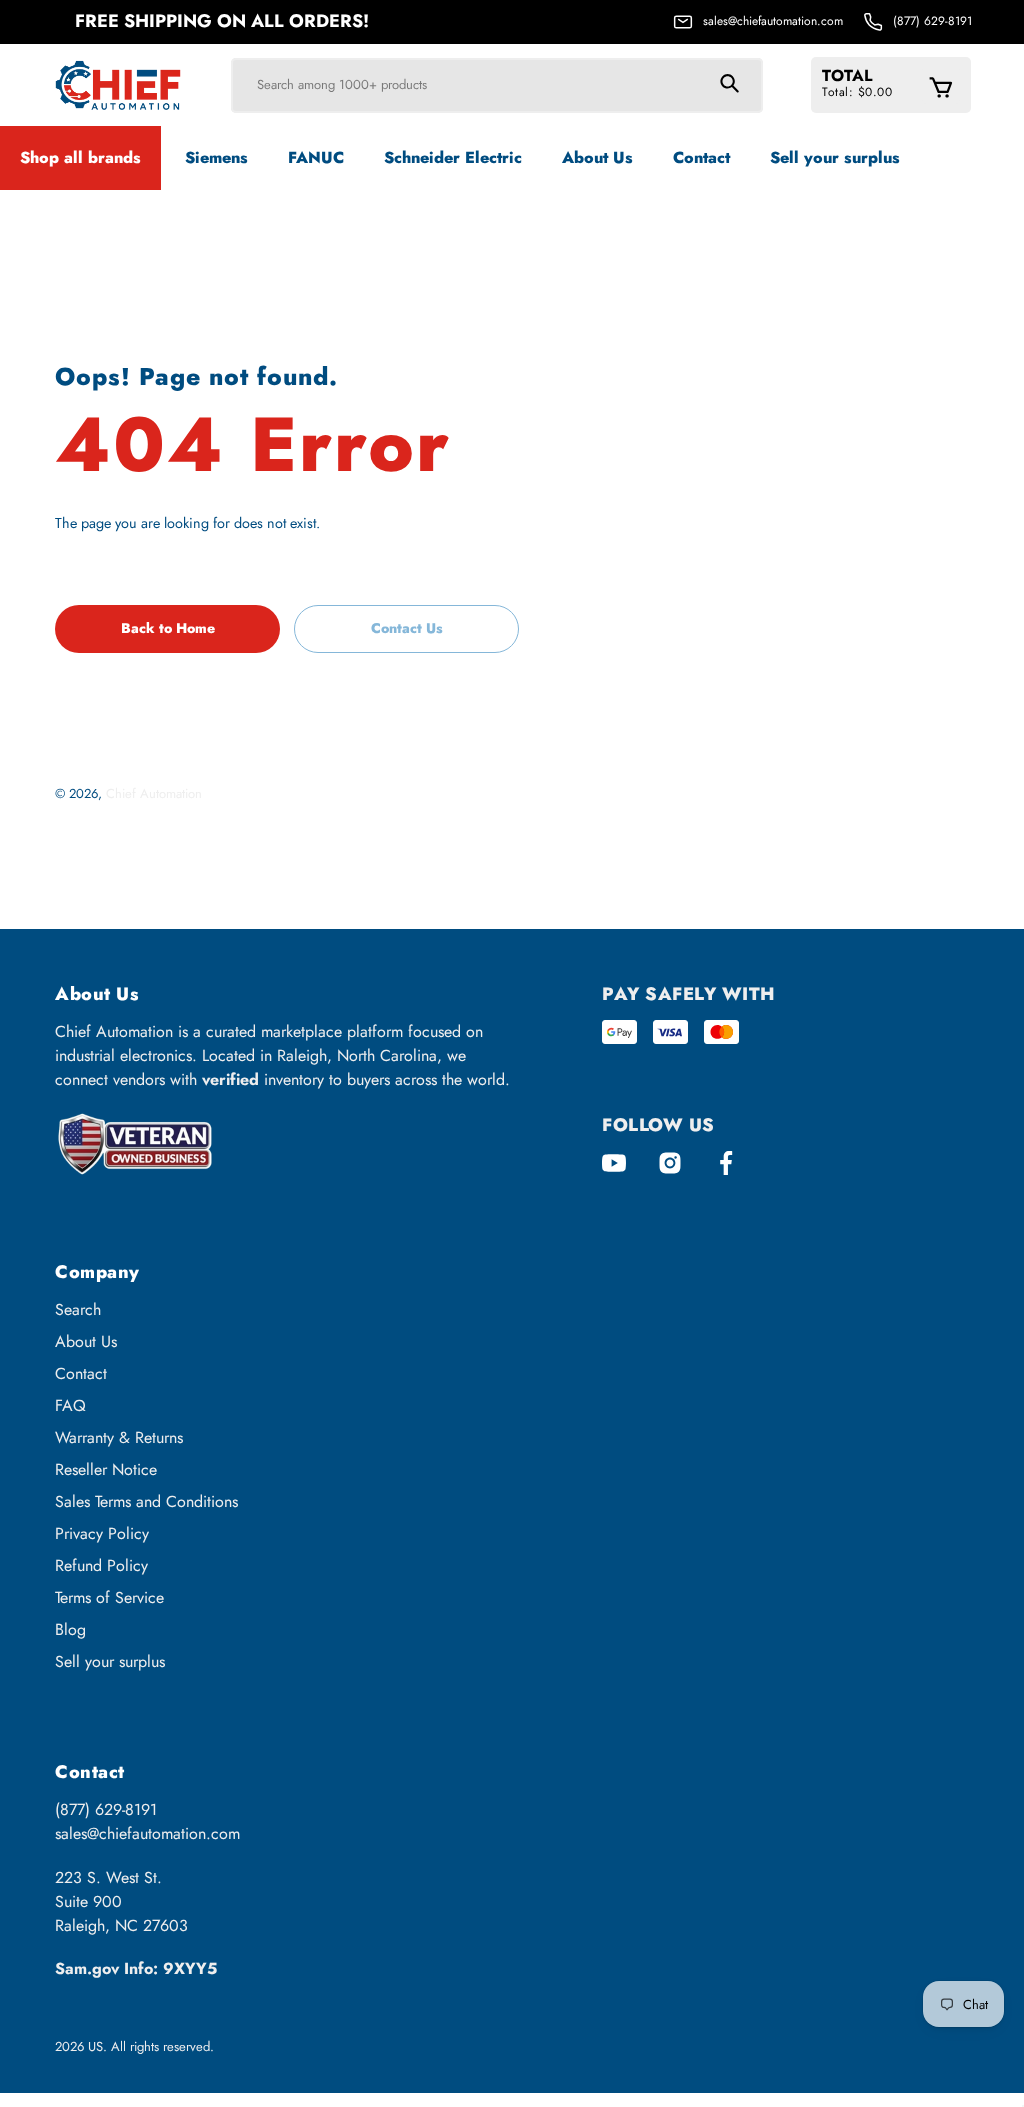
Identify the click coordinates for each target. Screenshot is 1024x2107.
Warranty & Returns (119, 1437)
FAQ (70, 1405)
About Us (86, 1341)
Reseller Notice (106, 1469)
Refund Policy (101, 1565)
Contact (81, 1373)
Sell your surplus (110, 1661)
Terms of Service (109, 1597)
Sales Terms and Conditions (146, 1501)
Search (78, 1309)
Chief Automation (154, 793)
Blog (70, 1629)
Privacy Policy (102, 1533)
